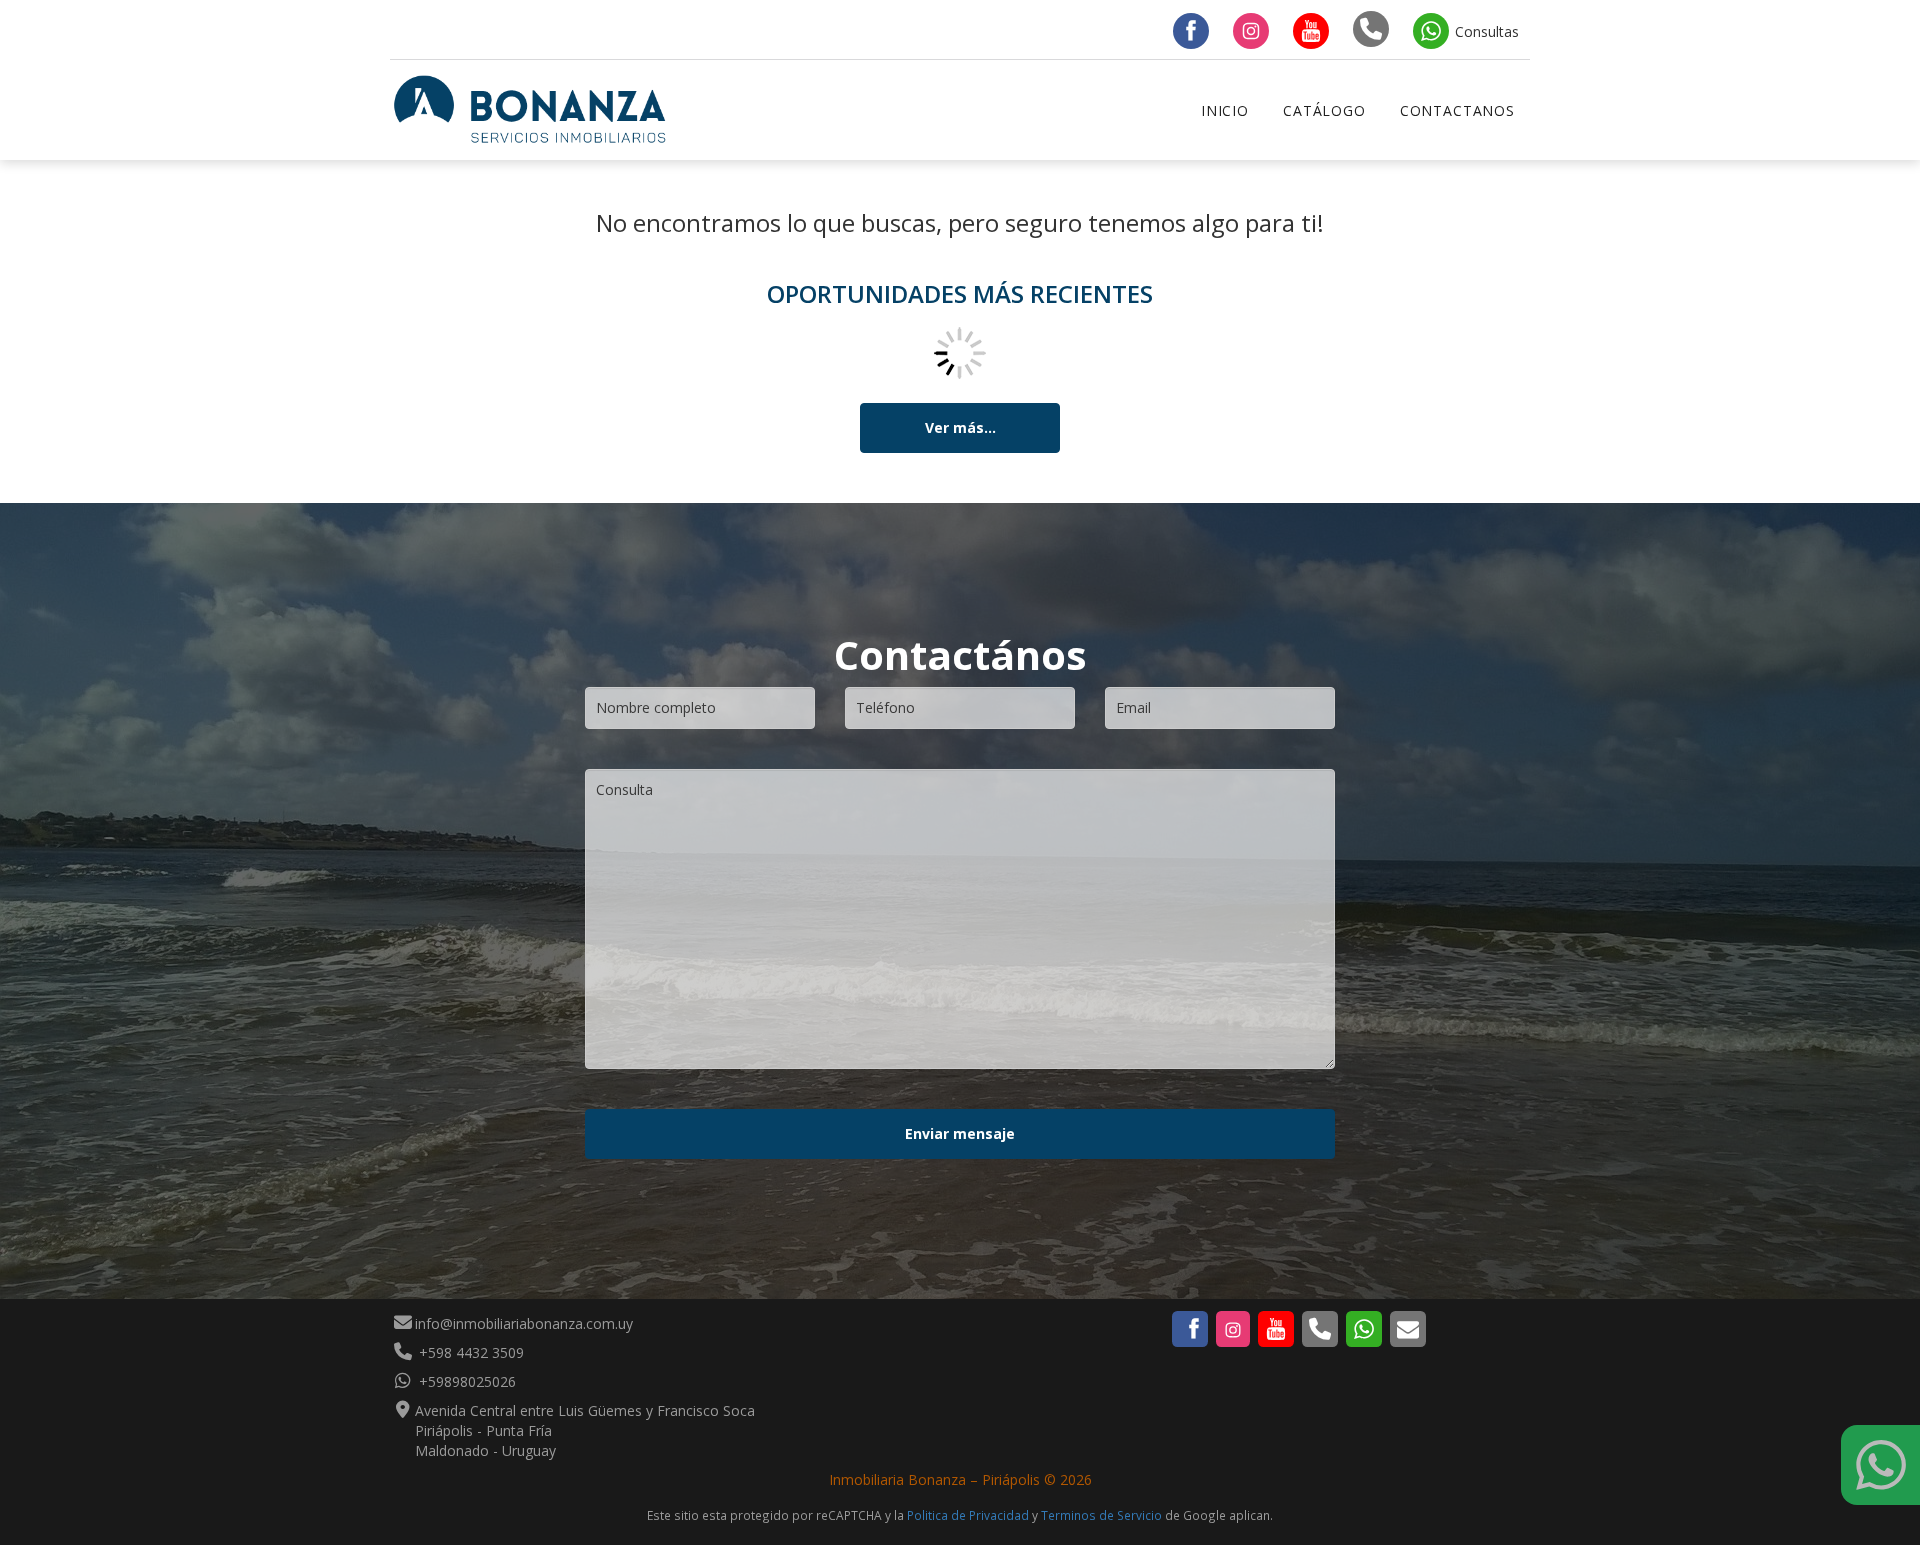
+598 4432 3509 (469, 1352)
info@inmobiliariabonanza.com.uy (524, 1323)
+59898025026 (465, 1381)
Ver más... (960, 427)
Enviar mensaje (960, 1133)
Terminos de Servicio (1101, 1515)
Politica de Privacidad (968, 1515)
